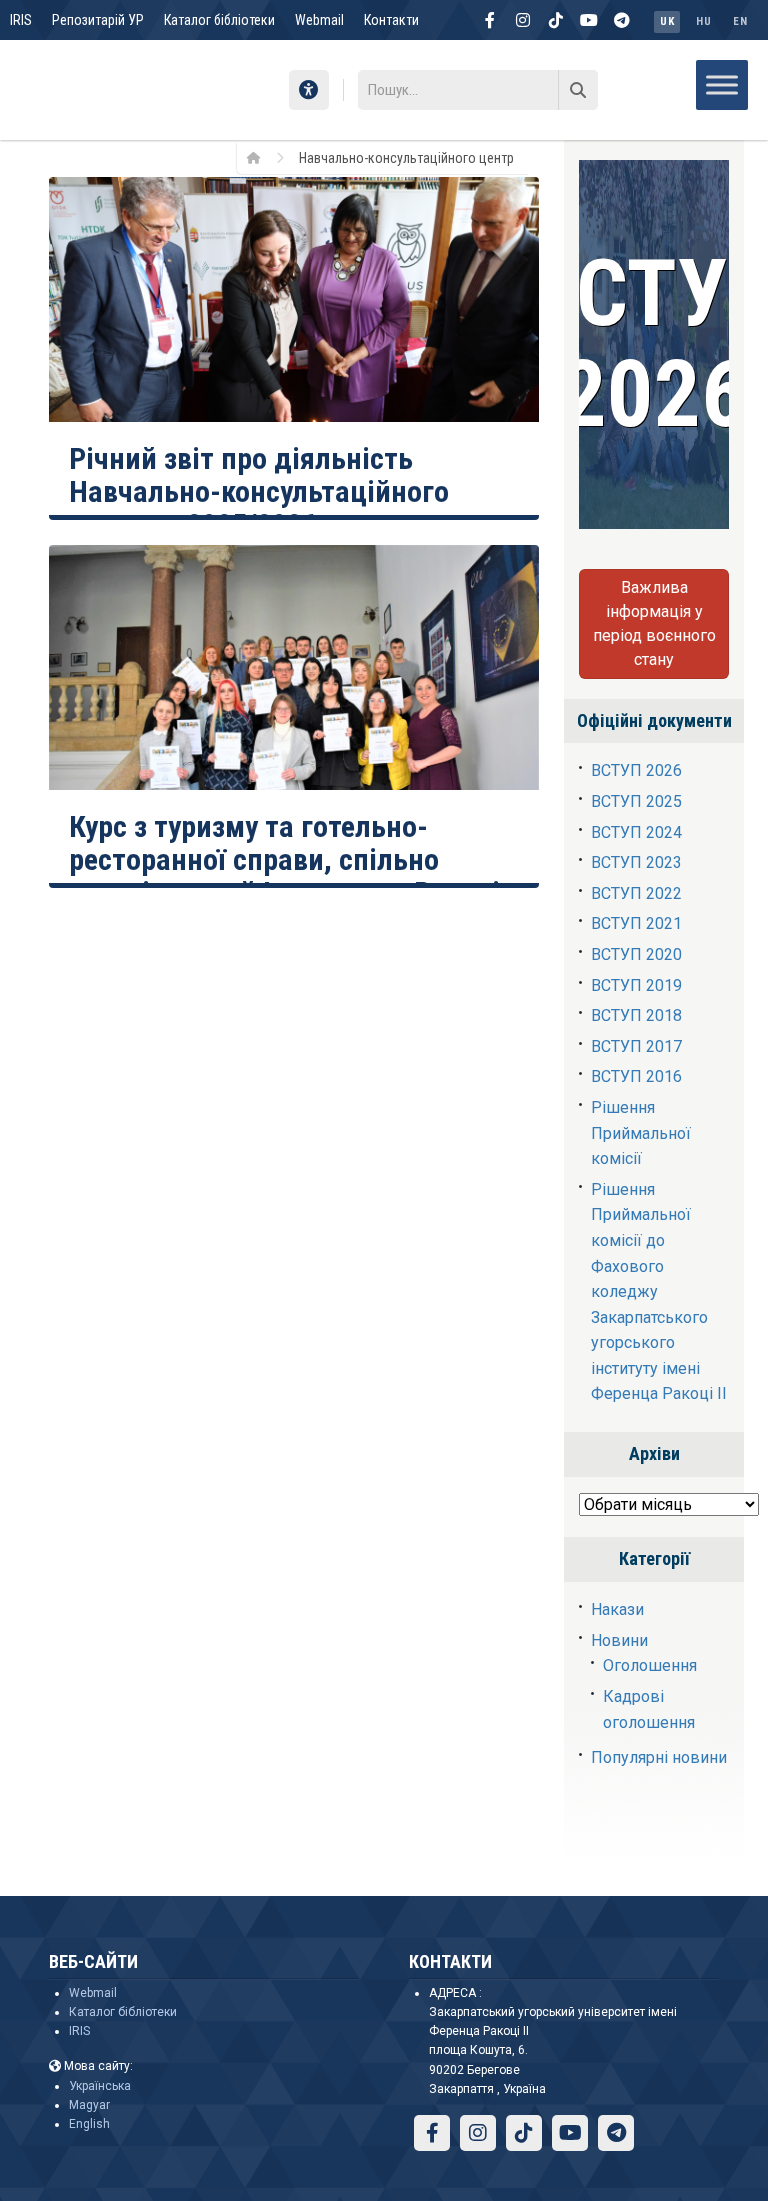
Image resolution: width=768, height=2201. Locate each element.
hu (703, 21)
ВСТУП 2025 (636, 801)
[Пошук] (578, 90)
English (89, 2124)
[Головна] (260, 157)
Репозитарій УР (98, 20)
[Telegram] (622, 20)
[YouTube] (589, 20)
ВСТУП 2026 (636, 770)
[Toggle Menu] (722, 84)
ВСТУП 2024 (636, 832)
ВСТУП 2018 (636, 1015)
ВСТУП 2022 (636, 893)
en (740, 21)
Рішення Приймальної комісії (641, 1133)
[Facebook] (490, 20)
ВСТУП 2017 (636, 1046)
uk (667, 21)
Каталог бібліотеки (219, 20)
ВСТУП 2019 (636, 985)
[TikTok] (556, 20)
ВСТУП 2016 (636, 1076)
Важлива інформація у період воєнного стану (654, 623)
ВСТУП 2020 (636, 954)
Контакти (391, 20)
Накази (617, 1609)
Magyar (89, 2105)
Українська (100, 2086)
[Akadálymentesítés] (309, 90)
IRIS (21, 20)
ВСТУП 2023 (636, 862)
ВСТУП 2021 (636, 923)
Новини (619, 1640)
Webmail (319, 20)
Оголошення (650, 1665)
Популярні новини (659, 1757)
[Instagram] (523, 20)
